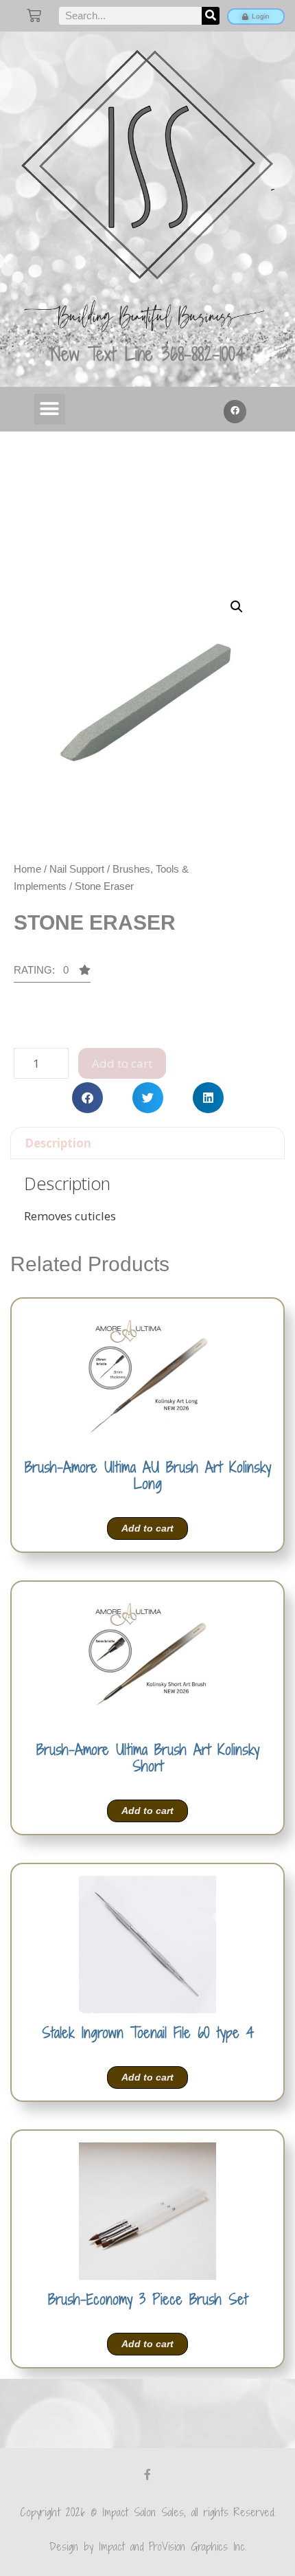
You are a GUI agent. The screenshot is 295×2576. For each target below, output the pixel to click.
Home (27, 869)
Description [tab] (58, 1143)
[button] (50, 409)
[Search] (211, 16)
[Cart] (34, 15)
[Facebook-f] (147, 2474)
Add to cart (122, 1063)
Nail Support (77, 869)
